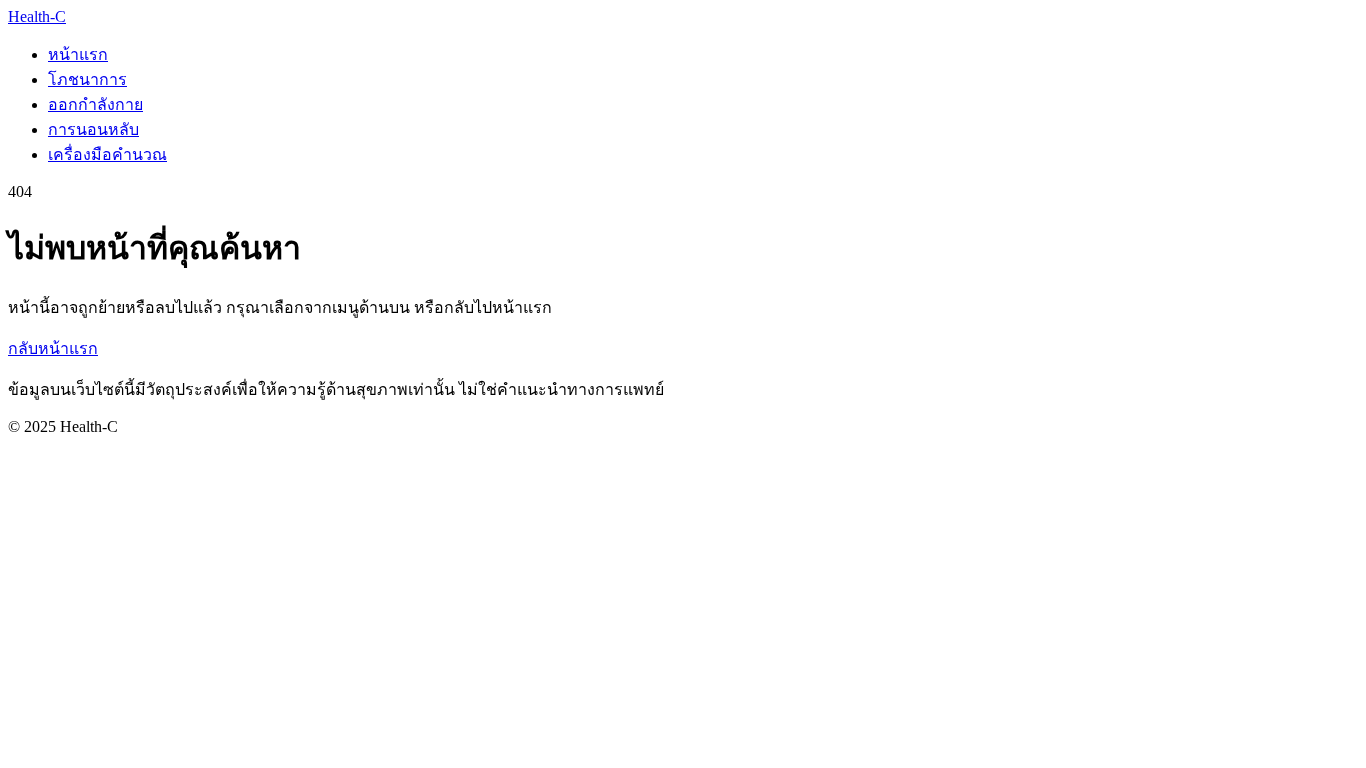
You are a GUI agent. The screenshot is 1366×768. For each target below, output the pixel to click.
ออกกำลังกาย (95, 104)
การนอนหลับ (93, 129)
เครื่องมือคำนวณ (107, 154)
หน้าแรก (78, 54)
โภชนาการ (87, 79)
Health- (37, 16)
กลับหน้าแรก (53, 348)
